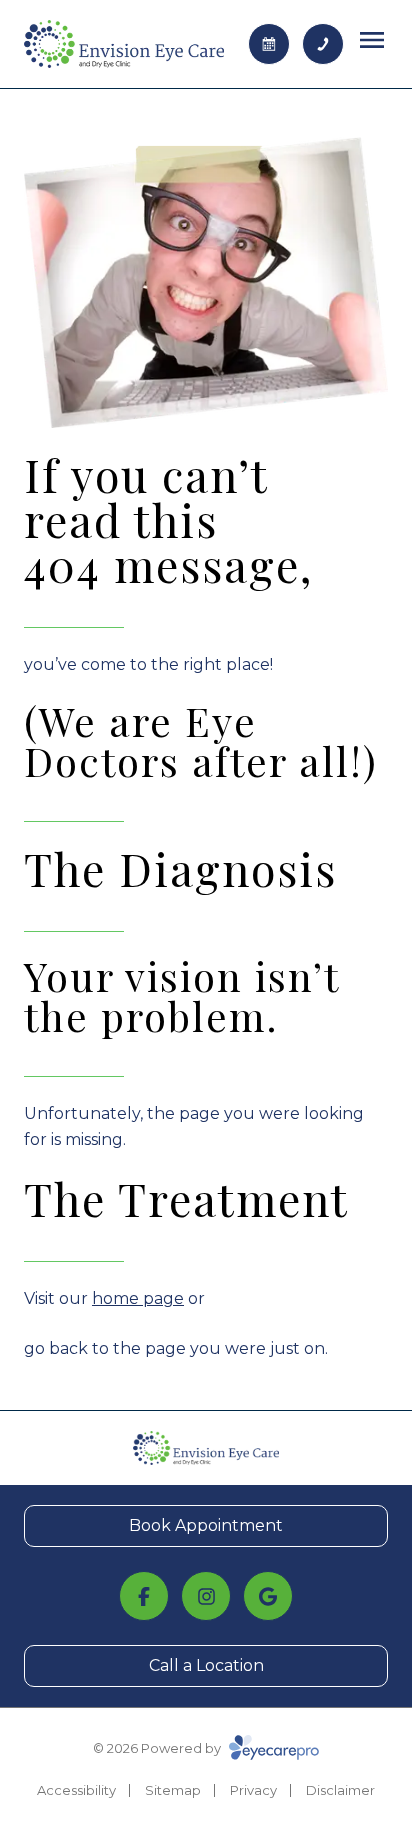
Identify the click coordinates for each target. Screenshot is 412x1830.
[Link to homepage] (124, 44)
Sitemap (173, 1790)
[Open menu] (372, 40)
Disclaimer (340, 1790)
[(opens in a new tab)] (144, 1596)
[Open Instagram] (206, 1596)
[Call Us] (323, 44)
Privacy (253, 1790)
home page (138, 1298)
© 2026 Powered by (158, 1748)
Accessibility (76, 1790)
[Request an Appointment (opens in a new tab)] (269, 44)
